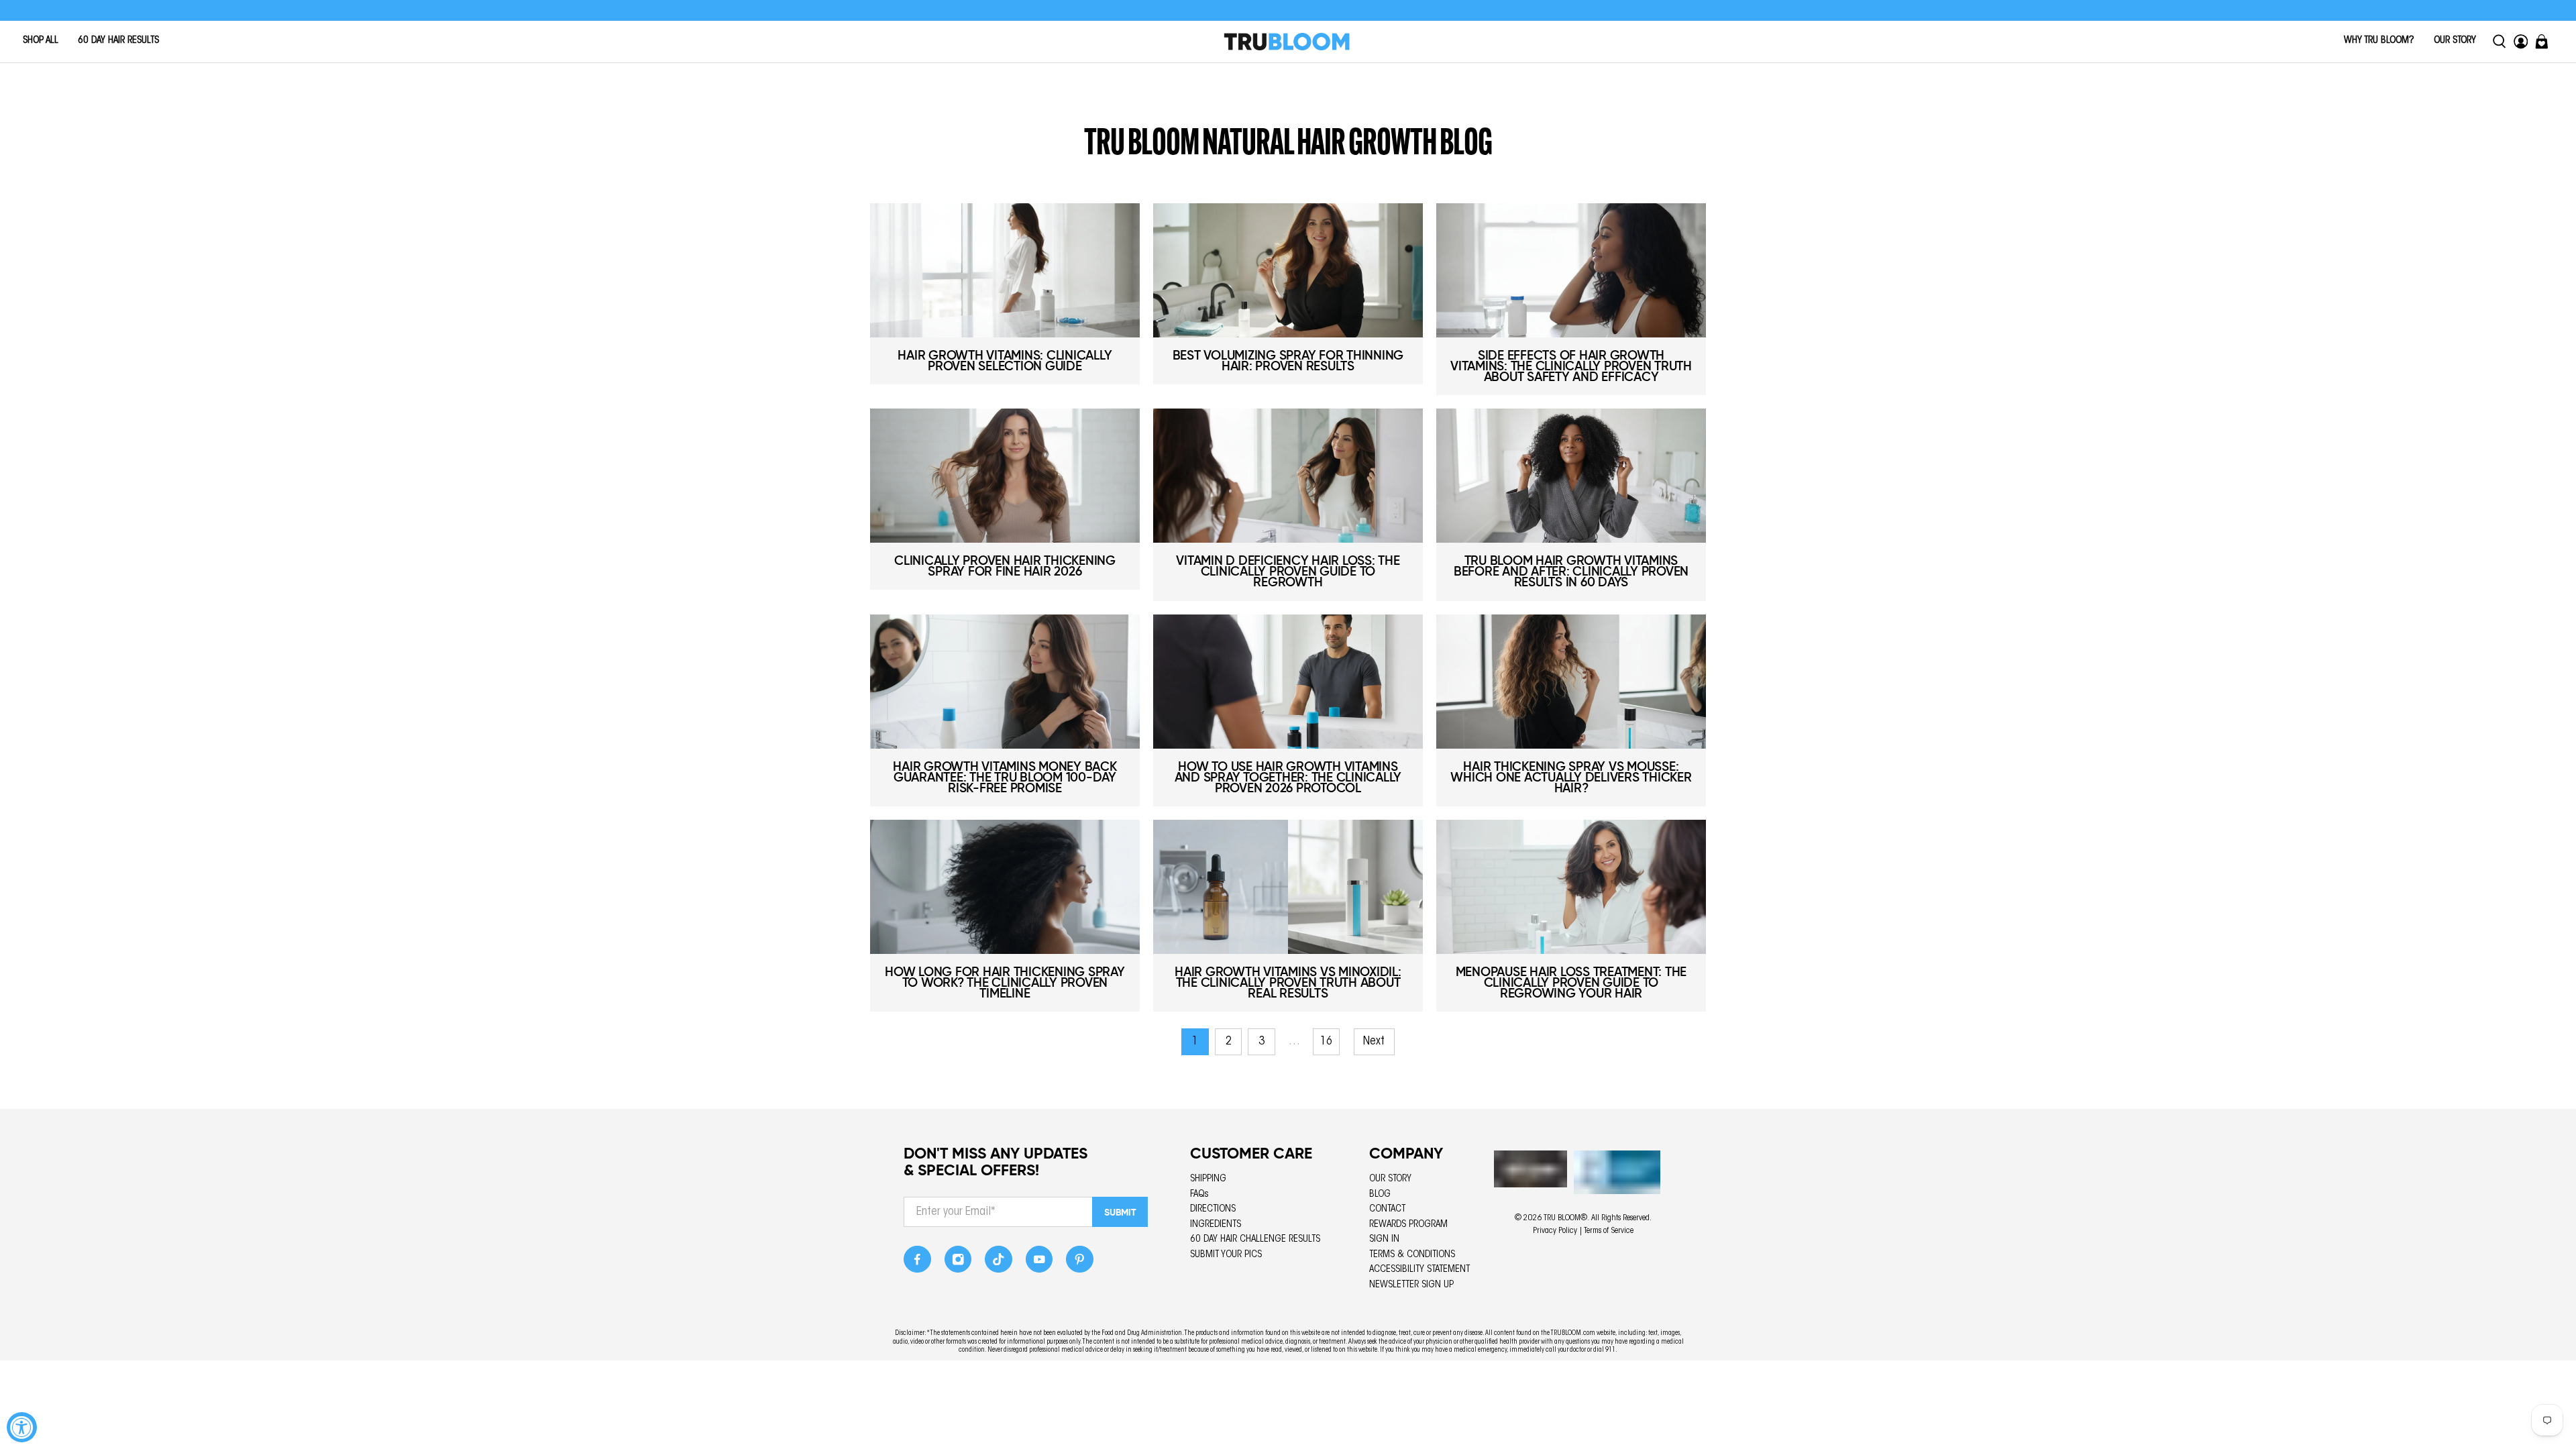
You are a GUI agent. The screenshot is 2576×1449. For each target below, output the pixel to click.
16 (1326, 1042)
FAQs (1199, 1194)
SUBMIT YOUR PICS (1226, 1255)
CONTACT (1387, 1209)
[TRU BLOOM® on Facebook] (917, 1263)
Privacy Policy (1555, 1231)
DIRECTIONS (1213, 1209)
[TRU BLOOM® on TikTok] (999, 1263)
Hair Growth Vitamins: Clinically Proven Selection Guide (1005, 361)
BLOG (1380, 1194)
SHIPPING (1208, 1179)
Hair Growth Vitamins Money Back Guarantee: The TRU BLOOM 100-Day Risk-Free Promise (1005, 777)
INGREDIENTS (1216, 1225)
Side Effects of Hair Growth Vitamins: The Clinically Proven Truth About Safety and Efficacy (1571, 366)
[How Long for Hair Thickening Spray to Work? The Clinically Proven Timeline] (1005, 887)
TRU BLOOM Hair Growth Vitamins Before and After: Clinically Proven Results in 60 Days (1571, 571)
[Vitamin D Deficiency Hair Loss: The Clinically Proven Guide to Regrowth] (1288, 476)
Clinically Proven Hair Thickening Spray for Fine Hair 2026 (1005, 566)
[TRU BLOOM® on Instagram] (958, 1263)
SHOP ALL (41, 41)
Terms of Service (1609, 1231)
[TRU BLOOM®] (1287, 42)
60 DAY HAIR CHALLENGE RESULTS (1255, 1239)
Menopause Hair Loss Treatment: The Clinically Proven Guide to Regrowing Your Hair (1571, 982)
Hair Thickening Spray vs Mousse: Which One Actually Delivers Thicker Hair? (1571, 777)
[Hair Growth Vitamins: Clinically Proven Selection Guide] (1005, 270)
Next (1374, 1042)
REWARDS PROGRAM (1408, 1225)
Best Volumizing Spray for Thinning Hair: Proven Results (1288, 361)
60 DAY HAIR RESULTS (118, 41)
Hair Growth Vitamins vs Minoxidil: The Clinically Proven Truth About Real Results (1288, 982)
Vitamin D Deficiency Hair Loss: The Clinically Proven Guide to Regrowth (1288, 571)
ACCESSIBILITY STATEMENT (1419, 1270)
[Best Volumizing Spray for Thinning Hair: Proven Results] (1288, 270)
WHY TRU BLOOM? (2379, 41)
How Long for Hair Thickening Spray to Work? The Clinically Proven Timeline (1005, 982)
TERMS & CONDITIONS (1412, 1255)
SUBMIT (1120, 1212)
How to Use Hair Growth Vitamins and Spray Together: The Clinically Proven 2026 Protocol (1288, 777)
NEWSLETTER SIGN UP (1411, 1285)
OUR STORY (2455, 41)
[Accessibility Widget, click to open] (22, 1427)
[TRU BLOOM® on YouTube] (1039, 1263)
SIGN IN (1384, 1239)
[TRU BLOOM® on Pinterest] (1080, 1263)
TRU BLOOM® (1565, 1218)
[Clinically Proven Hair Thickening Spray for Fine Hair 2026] (1005, 476)
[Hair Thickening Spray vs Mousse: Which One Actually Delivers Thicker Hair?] (1571, 682)
